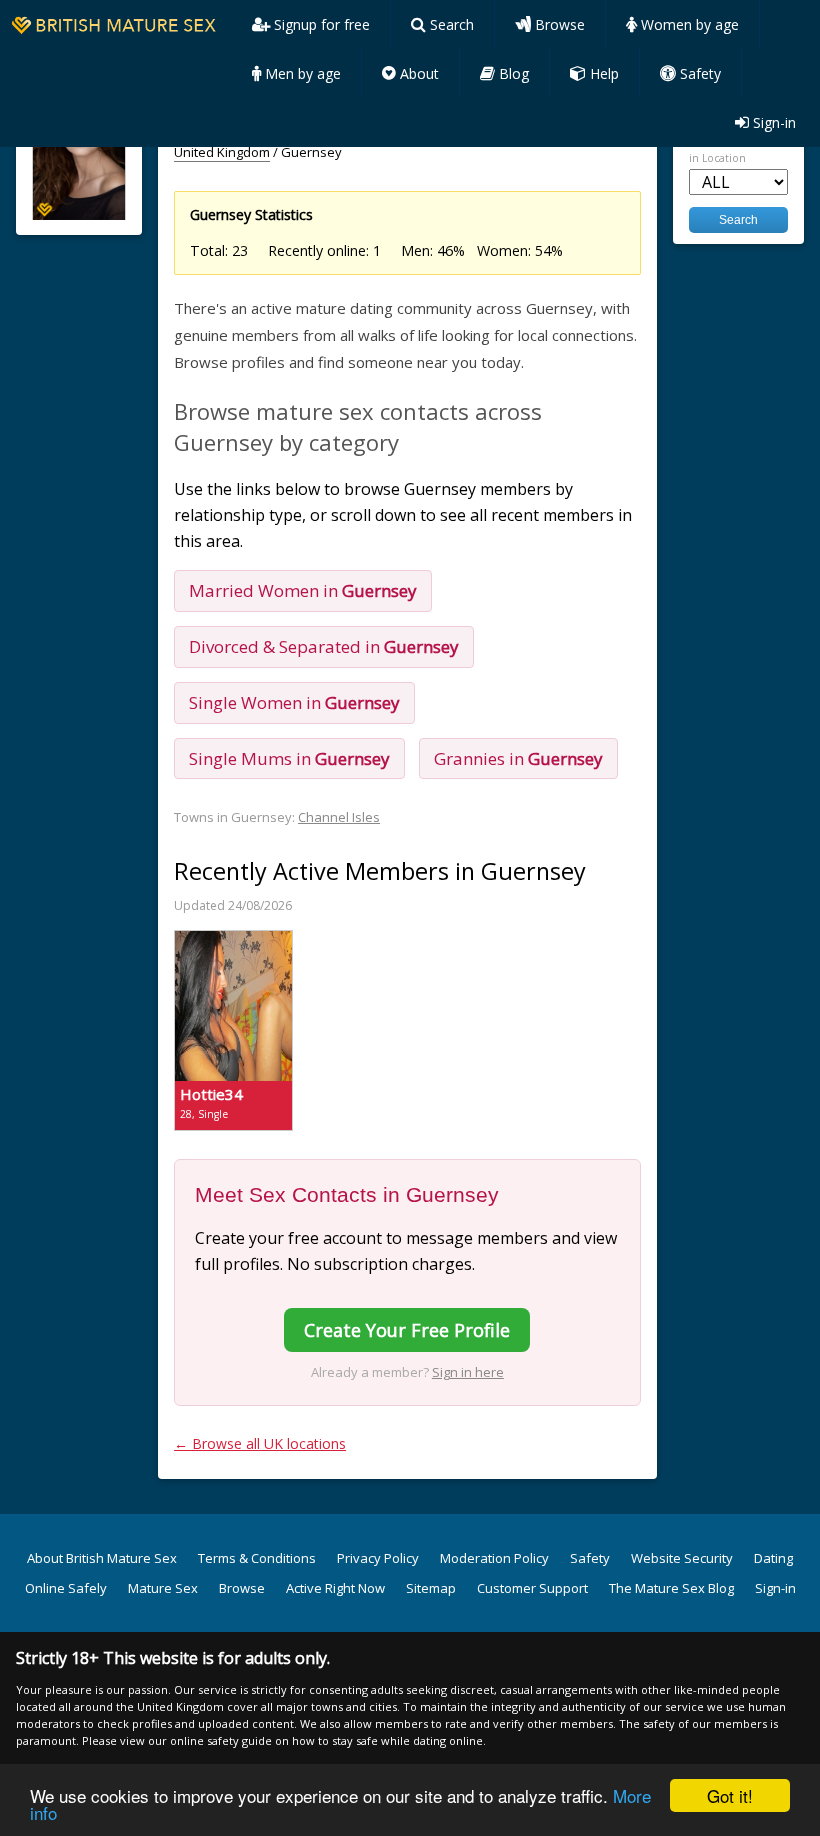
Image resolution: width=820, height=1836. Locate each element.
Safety (698, 73)
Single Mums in (289, 758)
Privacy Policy (378, 1558)
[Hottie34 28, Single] (233, 939)
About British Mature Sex (102, 1558)
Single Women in (294, 702)
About (417, 73)
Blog (512, 73)
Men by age (301, 73)
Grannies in (518, 758)
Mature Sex (163, 1588)
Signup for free (320, 24)
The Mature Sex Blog (671, 1588)
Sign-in (772, 122)
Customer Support (532, 1588)
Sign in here (468, 1372)
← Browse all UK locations (260, 1443)
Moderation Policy (494, 1558)
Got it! (730, 1795)
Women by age (688, 24)
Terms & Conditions (257, 1558)
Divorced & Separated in (324, 646)
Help (602, 73)
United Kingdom (222, 152)
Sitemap (431, 1588)
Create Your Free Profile (407, 1330)
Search (450, 24)
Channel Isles (339, 817)
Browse (558, 24)
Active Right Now (335, 1588)
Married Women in (303, 590)
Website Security (682, 1558)
